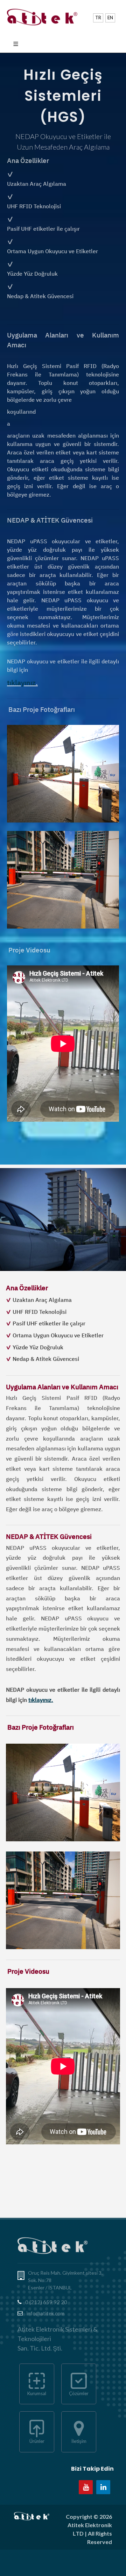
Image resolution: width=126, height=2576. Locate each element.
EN (110, 18)
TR (98, 18)
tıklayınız (21, 683)
